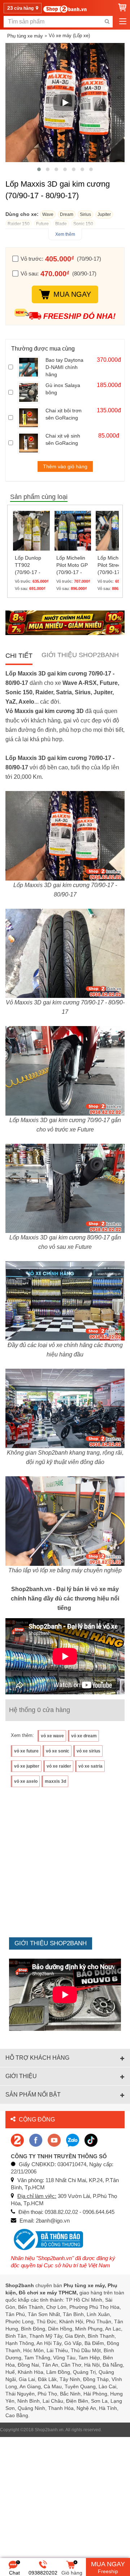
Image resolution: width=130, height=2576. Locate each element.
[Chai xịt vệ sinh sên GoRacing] (30, 443)
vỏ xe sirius (88, 1751)
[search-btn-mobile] (107, 22)
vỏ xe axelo (26, 1781)
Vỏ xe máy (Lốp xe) (69, 36)
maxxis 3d (55, 1781)
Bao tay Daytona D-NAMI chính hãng (64, 367)
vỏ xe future (26, 1751)
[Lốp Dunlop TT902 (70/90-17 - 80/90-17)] (31, 530)
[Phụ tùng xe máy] (65, 9)
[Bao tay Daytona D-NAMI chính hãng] (30, 367)
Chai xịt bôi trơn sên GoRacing (64, 414)
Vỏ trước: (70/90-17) (61, 259)
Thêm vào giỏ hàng (65, 466)
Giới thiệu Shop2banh (80, 655)
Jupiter (104, 214)
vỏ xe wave (52, 1736)
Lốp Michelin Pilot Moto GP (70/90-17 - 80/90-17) (72, 565)
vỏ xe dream (84, 1736)
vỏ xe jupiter (27, 1766)
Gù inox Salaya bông (63, 389)
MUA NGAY (72, 294)
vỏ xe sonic (58, 1751)
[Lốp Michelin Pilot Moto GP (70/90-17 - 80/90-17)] (73, 530)
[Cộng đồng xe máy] (17, 2140)
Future (42, 224)
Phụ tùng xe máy (25, 36)
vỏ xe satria (90, 1766)
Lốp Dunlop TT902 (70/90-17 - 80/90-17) (28, 565)
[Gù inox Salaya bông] (30, 392)
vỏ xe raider (59, 1766)
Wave (48, 214)
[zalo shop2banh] (73, 2140)
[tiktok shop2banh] (91, 2140)
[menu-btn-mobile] (123, 22)
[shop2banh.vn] (54, 2140)
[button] (39, 169)
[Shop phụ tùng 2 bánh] (36, 2140)
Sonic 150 (83, 224)
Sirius (85, 214)
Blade (61, 224)
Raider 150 (19, 224)
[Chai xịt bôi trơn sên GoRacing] (30, 418)
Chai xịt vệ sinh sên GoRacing (63, 439)
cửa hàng (21, 8)
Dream (67, 214)
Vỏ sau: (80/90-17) (58, 273)
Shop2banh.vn (49, 2430)
